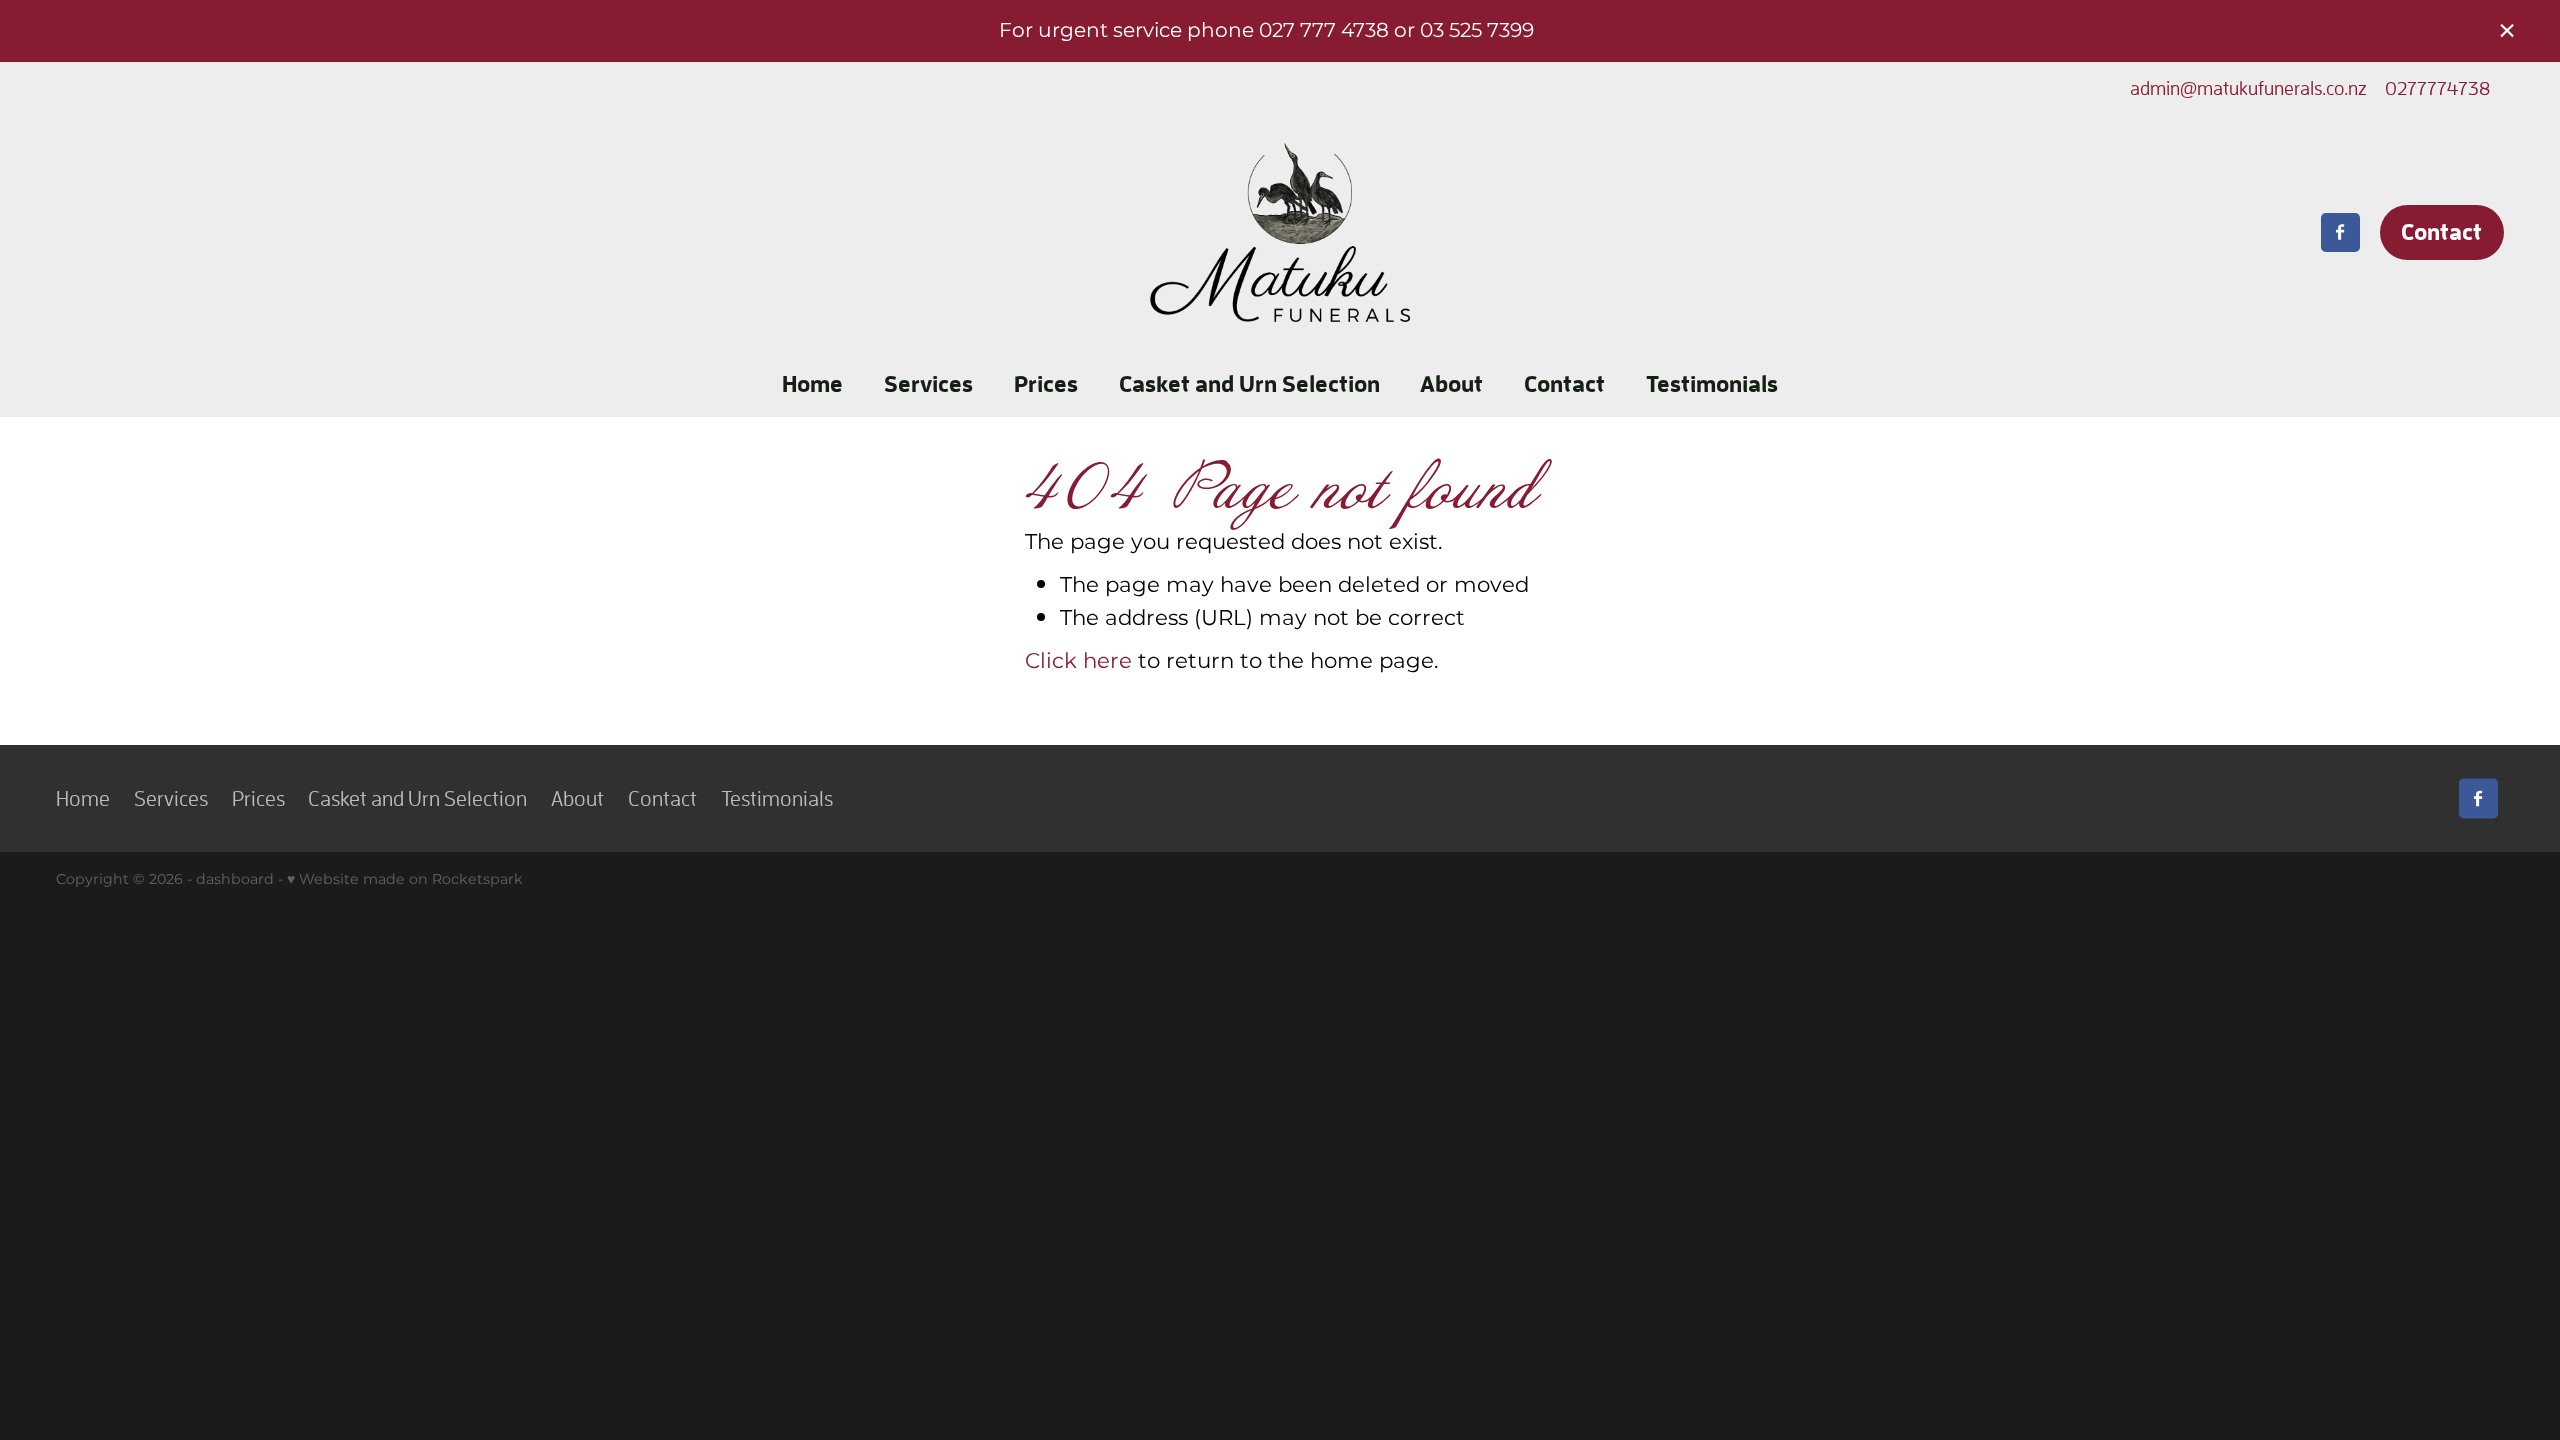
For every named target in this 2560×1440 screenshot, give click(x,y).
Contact (2441, 231)
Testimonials (1712, 383)
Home (812, 383)
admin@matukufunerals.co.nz (2248, 88)
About (1451, 383)
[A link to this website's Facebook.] (2340, 232)
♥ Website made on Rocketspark (405, 879)
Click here (1078, 661)
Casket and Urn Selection (1249, 383)
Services (928, 383)
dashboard (235, 879)
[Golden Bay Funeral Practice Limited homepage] (1280, 232)
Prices (1046, 383)
